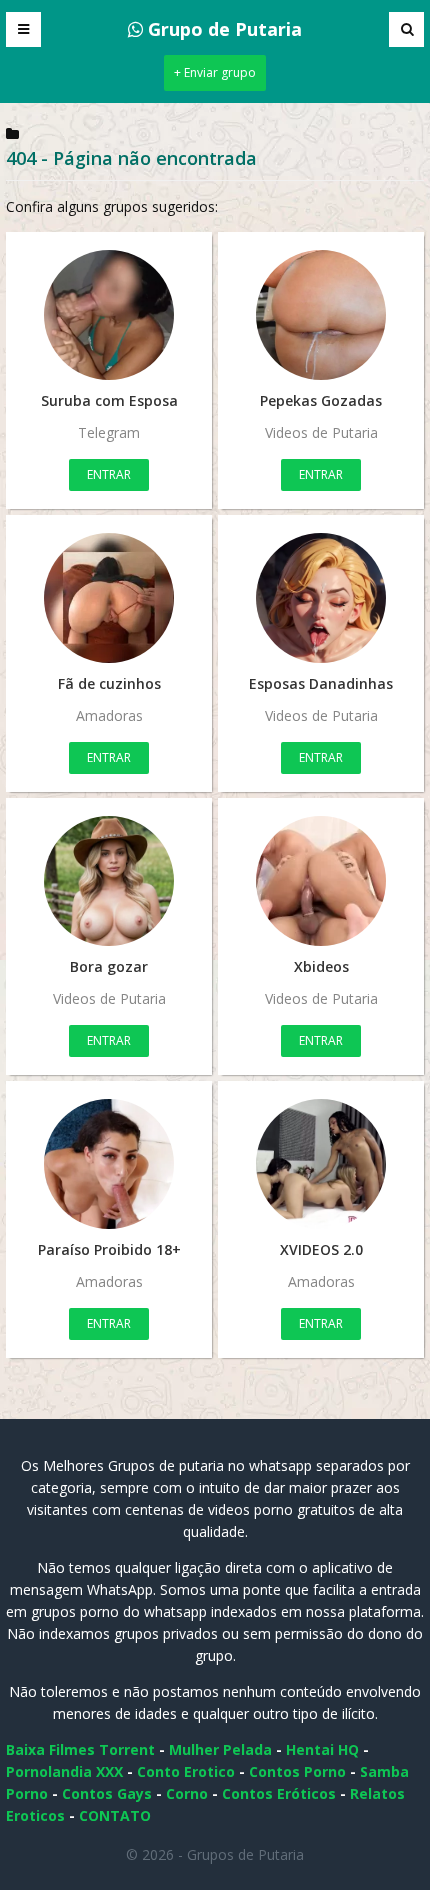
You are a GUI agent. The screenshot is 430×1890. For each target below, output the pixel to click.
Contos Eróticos (279, 1793)
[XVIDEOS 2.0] (321, 1164)
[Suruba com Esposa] (109, 315)
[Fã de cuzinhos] (109, 598)
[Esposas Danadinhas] (321, 598)
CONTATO (115, 1815)
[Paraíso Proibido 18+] (109, 1164)
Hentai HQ (322, 1749)
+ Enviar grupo (215, 72)
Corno (187, 1793)
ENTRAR (109, 474)
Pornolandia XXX (64, 1771)
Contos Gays (107, 1793)
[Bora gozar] (109, 881)
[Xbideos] (321, 881)
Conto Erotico (186, 1771)
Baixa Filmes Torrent (80, 1749)
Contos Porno (297, 1771)
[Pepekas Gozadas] (321, 315)
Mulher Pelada (220, 1749)
